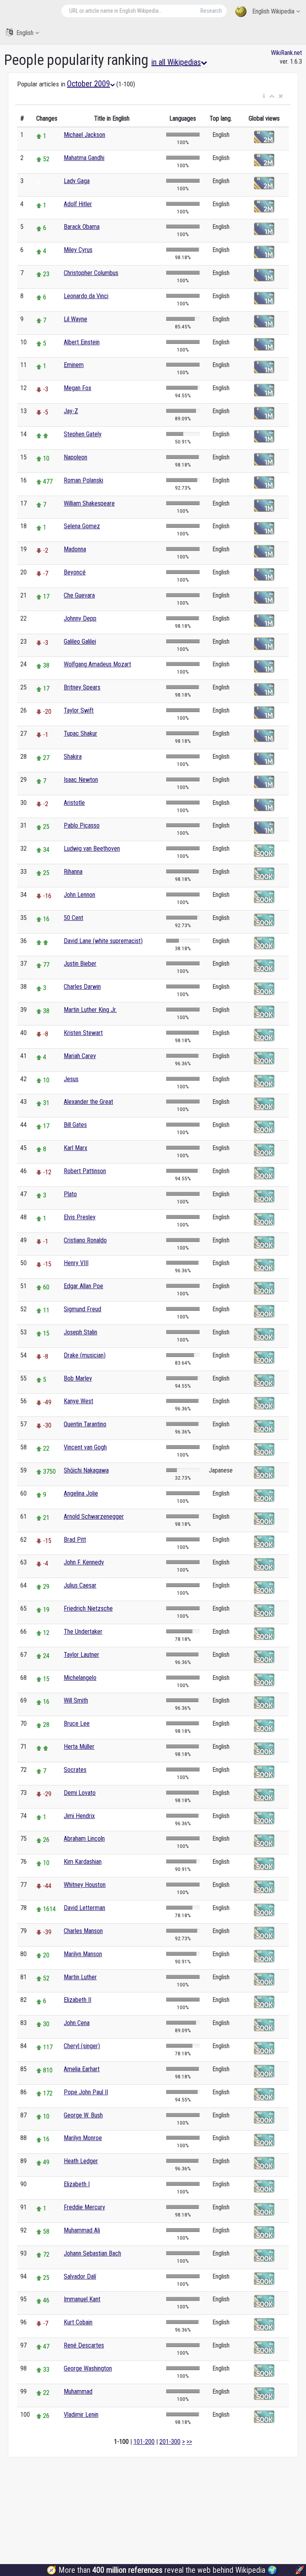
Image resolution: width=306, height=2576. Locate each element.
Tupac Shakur (80, 733)
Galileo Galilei (80, 642)
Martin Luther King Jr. (90, 1010)
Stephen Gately (83, 434)
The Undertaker (83, 1632)
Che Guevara (79, 595)
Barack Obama (82, 227)
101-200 (144, 2442)
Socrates (75, 1770)
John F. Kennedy (84, 1562)
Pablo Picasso (82, 825)
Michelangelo (80, 1678)
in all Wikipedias (176, 62)
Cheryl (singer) (82, 2046)
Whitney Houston (85, 1885)
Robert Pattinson (85, 1171)
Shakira (73, 757)
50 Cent (74, 918)
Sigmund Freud (82, 1309)
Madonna (75, 549)
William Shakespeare (89, 503)
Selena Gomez (82, 526)
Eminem (74, 365)
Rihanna (73, 872)
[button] (264, 96)
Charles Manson (83, 1931)
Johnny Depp (80, 618)
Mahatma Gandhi (84, 158)
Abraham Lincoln (84, 1839)
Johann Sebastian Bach (92, 2253)
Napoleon (76, 457)
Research (211, 11)
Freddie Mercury (84, 2207)
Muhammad (78, 2391)
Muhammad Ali (82, 2230)
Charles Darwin (82, 987)
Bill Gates (75, 1125)
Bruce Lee (77, 1724)
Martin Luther (80, 1977)
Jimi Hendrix (79, 1816)
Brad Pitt (75, 1540)
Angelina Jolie (81, 1493)
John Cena (77, 2023)
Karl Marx (76, 1148)
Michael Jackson (84, 135)
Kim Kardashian (83, 1862)
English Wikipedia (273, 11)
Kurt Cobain (78, 2322)
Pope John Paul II (86, 2092)
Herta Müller (79, 1747)
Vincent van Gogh (85, 1447)
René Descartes (84, 2345)
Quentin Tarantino (85, 1424)
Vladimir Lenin (81, 2415)
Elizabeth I (77, 2184)
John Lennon (79, 895)
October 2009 (88, 84)
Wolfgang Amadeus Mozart (97, 664)
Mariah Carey (80, 1056)
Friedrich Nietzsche (88, 1608)
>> (189, 2442)
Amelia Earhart (82, 2069)
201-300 (170, 2442)
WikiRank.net (286, 53)
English (25, 33)
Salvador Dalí (80, 2276)
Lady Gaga (77, 181)
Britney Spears (82, 687)
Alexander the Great (88, 1102)
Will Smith (76, 1700)
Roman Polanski (83, 480)
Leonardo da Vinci (86, 296)
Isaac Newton (81, 780)
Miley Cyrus (78, 250)
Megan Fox (77, 388)
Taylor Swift (79, 710)
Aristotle (74, 803)
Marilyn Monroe (83, 2138)
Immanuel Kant (82, 2299)
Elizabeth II (77, 2000)
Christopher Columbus (91, 273)
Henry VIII (76, 1263)
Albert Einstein (82, 342)
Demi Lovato (80, 1793)
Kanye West (78, 1401)
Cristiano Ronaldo (85, 1240)
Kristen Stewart (83, 1033)
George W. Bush (83, 2115)
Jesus (71, 1079)
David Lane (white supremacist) (103, 941)
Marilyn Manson (83, 1954)
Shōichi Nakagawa (86, 1470)
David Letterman (84, 1908)
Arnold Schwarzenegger (94, 1517)
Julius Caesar (80, 1585)
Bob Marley (78, 1378)
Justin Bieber (80, 964)
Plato (70, 1194)
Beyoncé (75, 572)
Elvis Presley (80, 1217)
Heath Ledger (81, 2161)
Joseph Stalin (80, 1332)
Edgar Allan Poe (83, 1286)
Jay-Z (71, 411)
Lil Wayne (76, 319)
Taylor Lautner (81, 1655)
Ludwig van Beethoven (92, 849)
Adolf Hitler (78, 204)
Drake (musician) (85, 1355)
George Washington (88, 2368)
